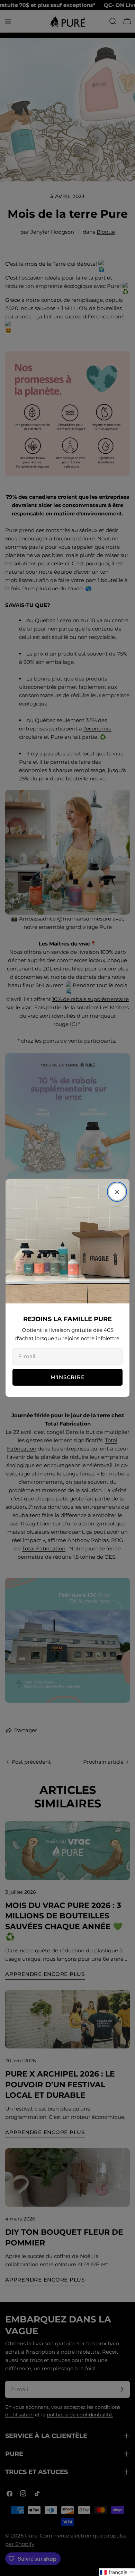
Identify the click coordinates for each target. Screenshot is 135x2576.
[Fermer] (117, 1192)
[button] (117, 2572)
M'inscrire (68, 1377)
